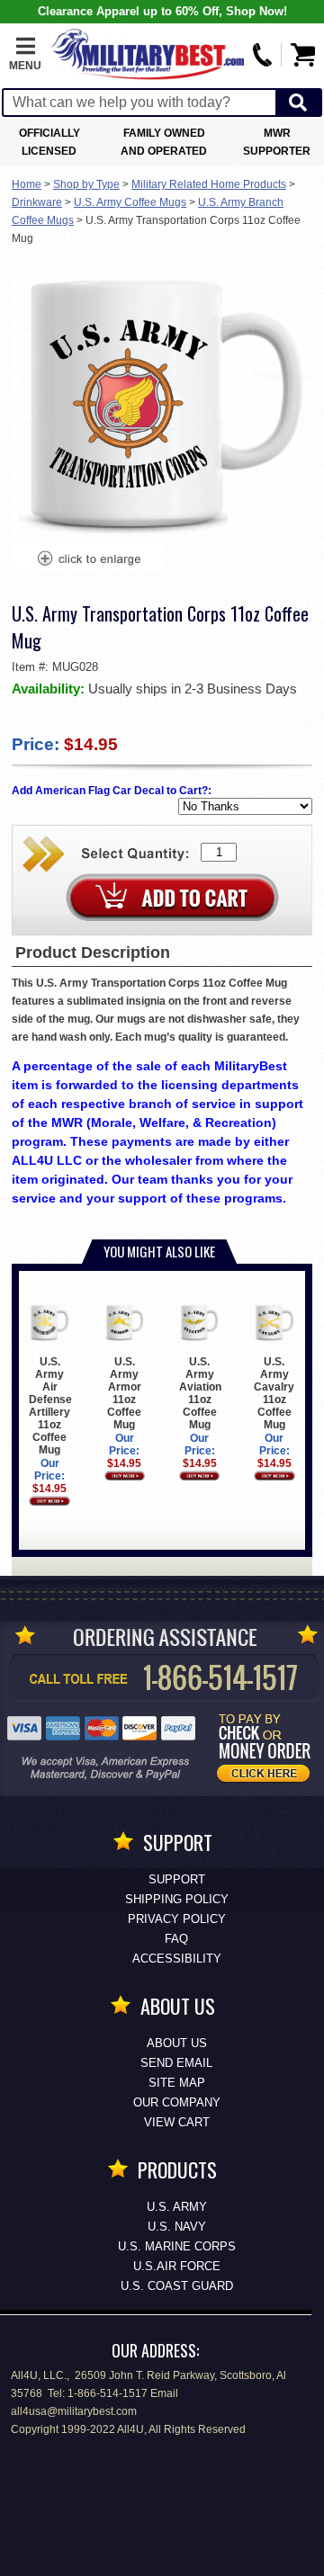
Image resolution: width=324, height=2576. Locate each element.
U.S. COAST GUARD (177, 2286)
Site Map (177, 2083)
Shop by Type (86, 184)
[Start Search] (298, 103)
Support (177, 1879)
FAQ (176, 1939)
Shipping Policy (177, 1899)
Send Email (176, 2063)
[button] (25, 55)
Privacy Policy (177, 1919)
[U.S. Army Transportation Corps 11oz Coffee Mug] (88, 560)
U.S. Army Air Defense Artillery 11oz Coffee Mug (50, 1406)
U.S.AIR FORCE (177, 2266)
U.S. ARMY (177, 2207)
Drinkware (37, 202)
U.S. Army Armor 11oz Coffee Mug (124, 1393)
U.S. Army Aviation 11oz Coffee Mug (200, 1393)
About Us (177, 2043)
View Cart (177, 2122)
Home (27, 184)
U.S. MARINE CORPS (177, 2246)
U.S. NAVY (177, 2227)
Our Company (177, 2102)
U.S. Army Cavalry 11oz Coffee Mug (274, 1393)
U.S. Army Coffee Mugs (130, 202)
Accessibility (177, 1959)
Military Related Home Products (209, 184)
